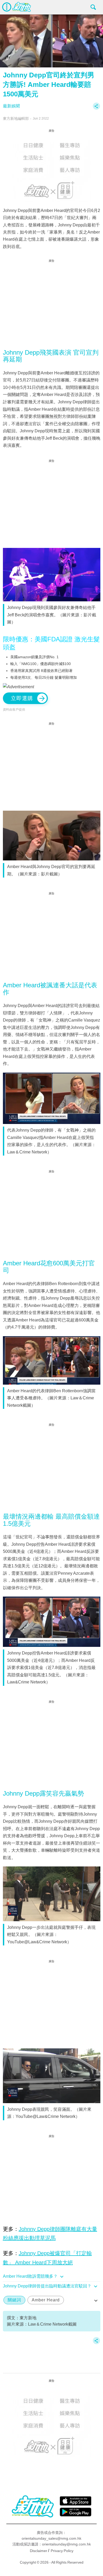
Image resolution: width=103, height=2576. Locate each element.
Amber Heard (46, 2300)
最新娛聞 (11, 106)
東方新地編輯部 (16, 118)
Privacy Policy (62, 2551)
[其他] (96, 109)
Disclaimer (39, 2551)
